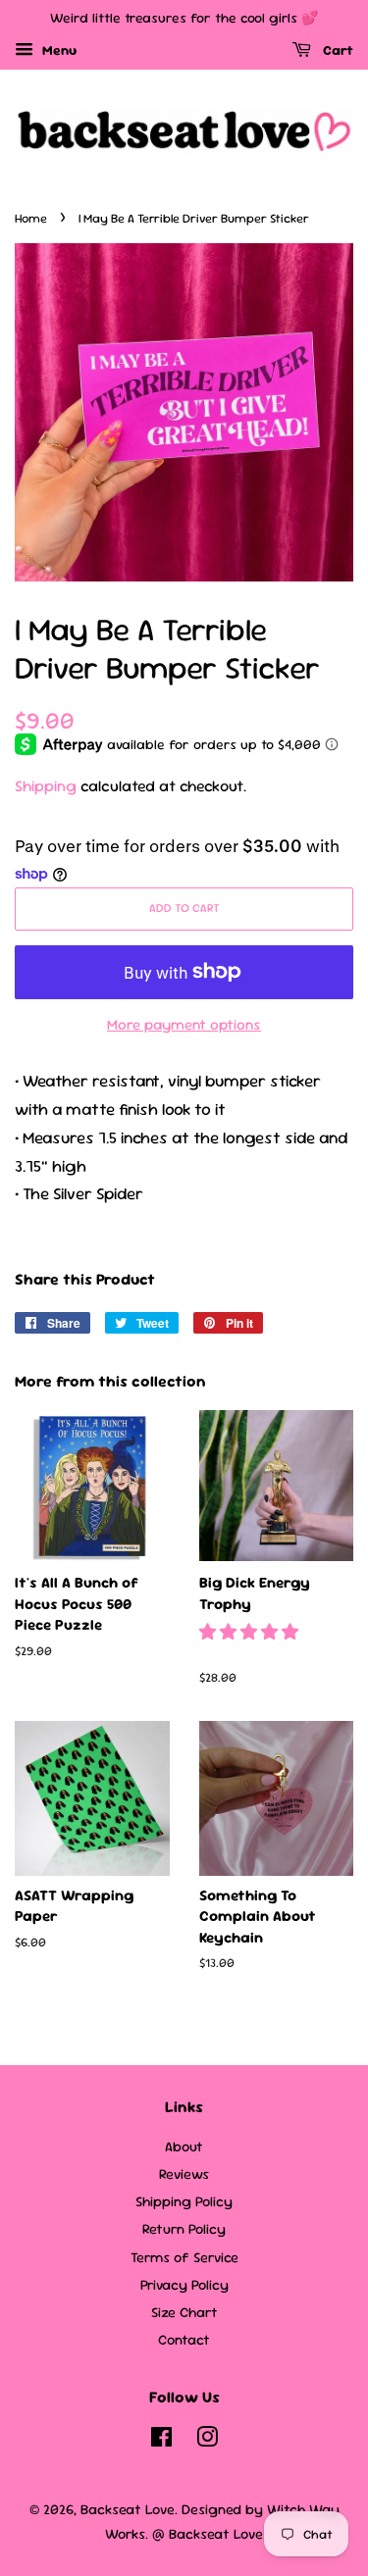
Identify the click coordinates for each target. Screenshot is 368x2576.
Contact (184, 2340)
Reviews (184, 2174)
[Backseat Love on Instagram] (207, 2441)
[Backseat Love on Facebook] (161, 2441)
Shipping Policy (184, 2201)
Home (31, 218)
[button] (251, 1632)
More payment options (184, 1024)
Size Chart (184, 2312)
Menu (57, 50)
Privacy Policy (184, 2285)
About (184, 2147)
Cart (336, 50)
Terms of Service (184, 2257)
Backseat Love (128, 2509)
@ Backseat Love (208, 2534)
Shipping (46, 786)
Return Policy (184, 2229)
